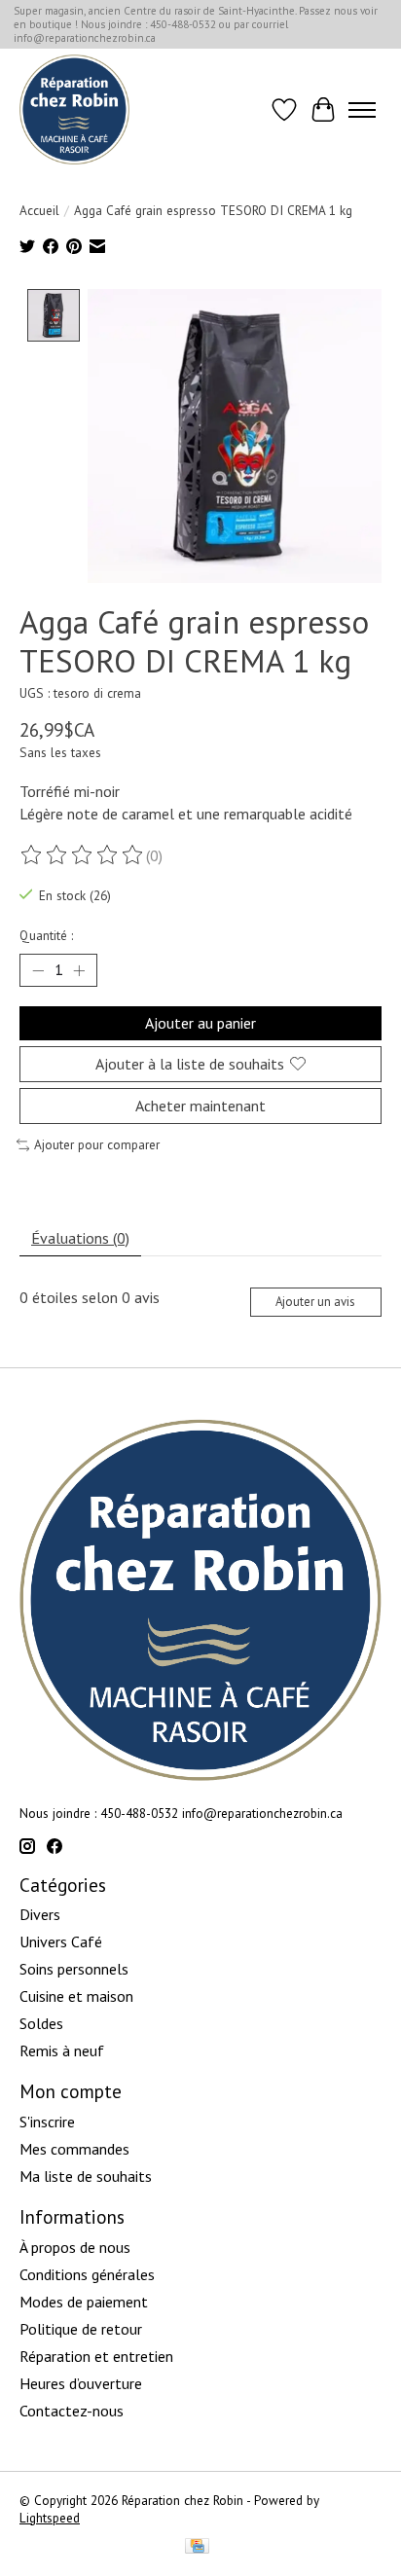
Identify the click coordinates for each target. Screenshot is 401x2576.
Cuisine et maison (76, 1996)
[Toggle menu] (362, 110)
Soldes (41, 2023)
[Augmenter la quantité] (79, 970)
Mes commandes (74, 2149)
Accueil (39, 210)
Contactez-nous (72, 2411)
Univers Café (61, 1941)
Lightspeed (50, 2518)
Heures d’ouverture (81, 2383)
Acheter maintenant (200, 1106)
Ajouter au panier (200, 1023)
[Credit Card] (197, 2548)
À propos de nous (75, 2247)
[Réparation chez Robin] (74, 109)
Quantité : (46, 935)
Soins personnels (74, 1969)
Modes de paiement (84, 2302)
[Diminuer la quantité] (38, 970)
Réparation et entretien (96, 2356)
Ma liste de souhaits (86, 2176)
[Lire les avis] (83, 855)
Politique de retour (81, 2329)
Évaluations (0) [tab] (80, 1238)
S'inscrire (47, 2122)
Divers (40, 1914)
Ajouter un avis (315, 1302)
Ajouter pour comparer (97, 1144)
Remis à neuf (62, 2050)
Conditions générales (87, 2274)
